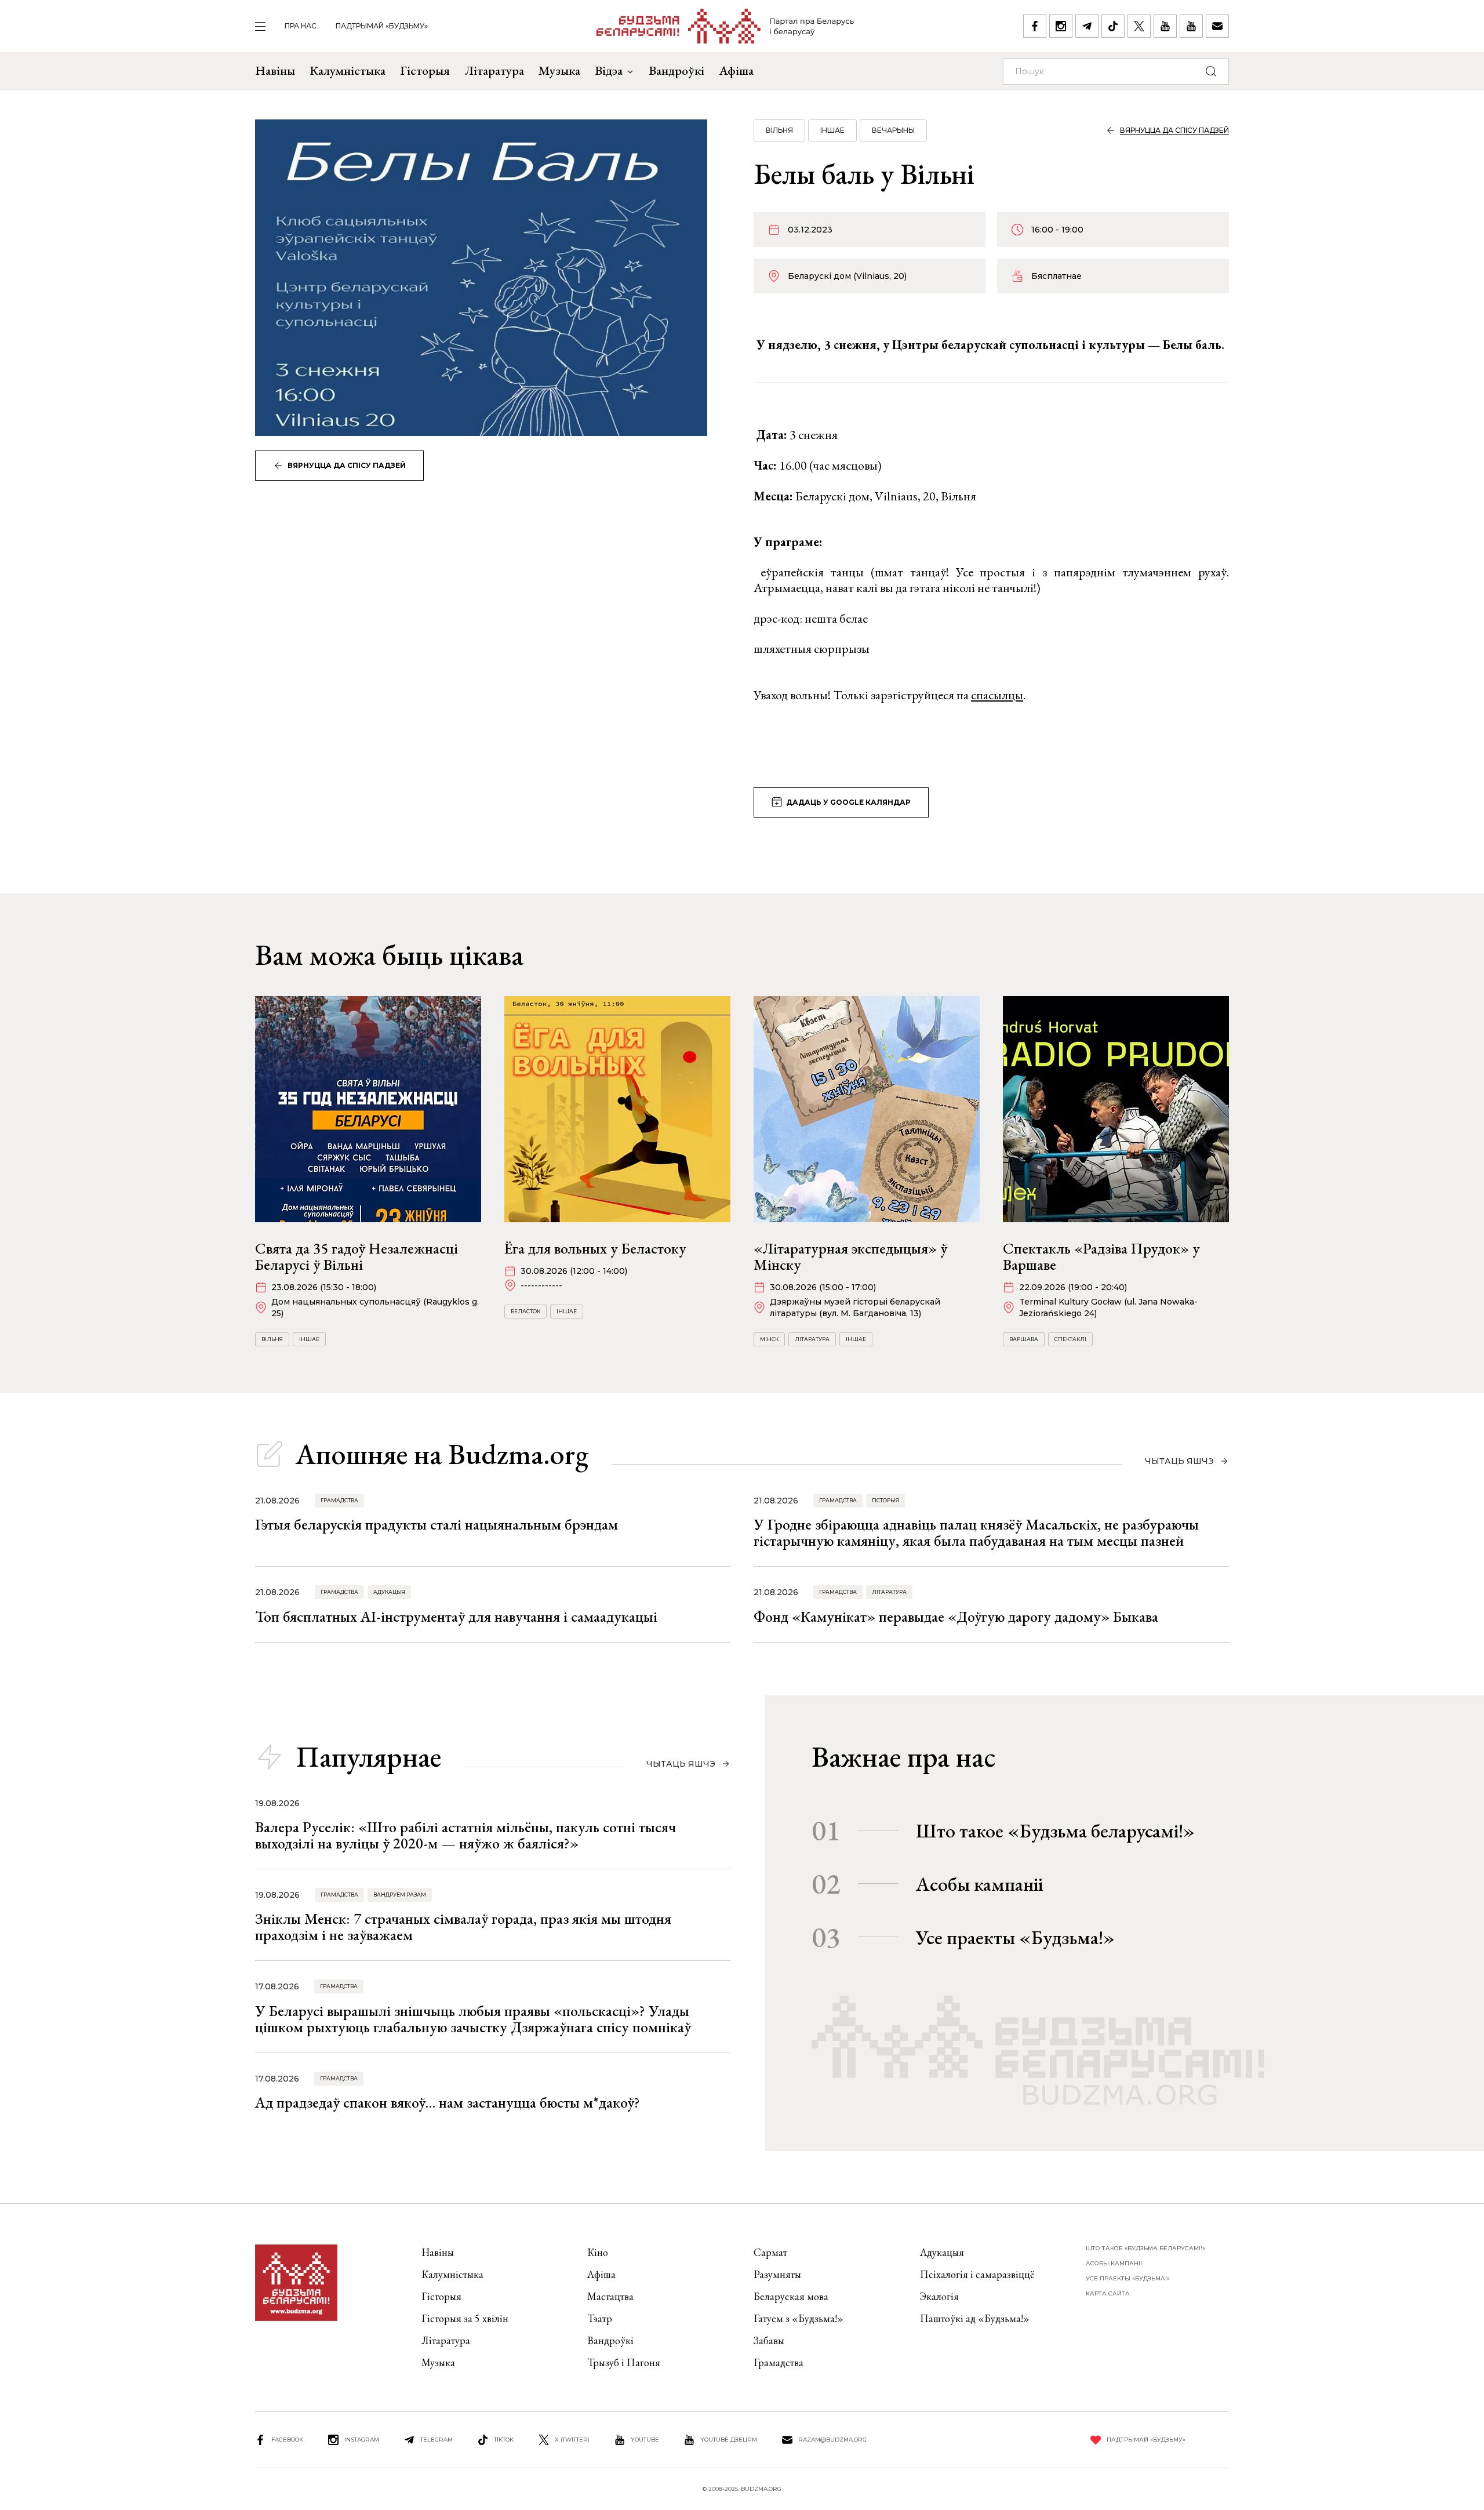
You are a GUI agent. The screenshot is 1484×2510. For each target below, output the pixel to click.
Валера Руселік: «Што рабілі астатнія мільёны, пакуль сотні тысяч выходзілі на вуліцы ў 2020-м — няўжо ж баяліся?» (465, 1835)
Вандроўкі (676, 70)
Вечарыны (893, 130)
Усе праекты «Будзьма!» (1015, 1937)
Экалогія (939, 2296)
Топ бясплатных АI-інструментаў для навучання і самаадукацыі (456, 1617)
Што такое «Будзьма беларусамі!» (1055, 1830)
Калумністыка (348, 70)
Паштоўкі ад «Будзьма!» (975, 2318)
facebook (287, 2440)
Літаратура (494, 70)
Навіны (275, 70)
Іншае (832, 130)
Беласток (525, 1311)
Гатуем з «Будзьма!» (799, 2318)
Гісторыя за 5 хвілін (465, 2318)
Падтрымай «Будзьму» (382, 26)
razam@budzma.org (832, 2440)
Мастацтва (610, 2296)
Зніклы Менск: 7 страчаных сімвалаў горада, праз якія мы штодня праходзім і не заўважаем (463, 1927)
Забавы (769, 2340)
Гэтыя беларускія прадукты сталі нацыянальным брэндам (437, 1524)
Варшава (1024, 1339)
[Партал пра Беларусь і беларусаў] (725, 26)
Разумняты (777, 2274)
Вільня (779, 130)
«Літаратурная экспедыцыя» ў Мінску (850, 1256)
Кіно (598, 2252)
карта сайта (1108, 2293)
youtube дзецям (729, 2440)
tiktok (504, 2440)
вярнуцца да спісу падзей (347, 465)
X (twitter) (572, 2440)
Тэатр (600, 2318)
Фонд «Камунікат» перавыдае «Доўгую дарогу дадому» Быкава (956, 1617)
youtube (645, 2440)
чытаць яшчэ (1179, 1461)
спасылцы (997, 695)
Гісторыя (425, 70)
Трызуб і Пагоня (624, 2362)
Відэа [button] (609, 70)
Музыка (559, 70)
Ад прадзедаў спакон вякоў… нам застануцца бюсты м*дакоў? (448, 2102)
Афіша (736, 70)
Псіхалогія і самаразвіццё (977, 2274)
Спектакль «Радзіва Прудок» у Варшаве (1101, 1256)
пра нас (301, 26)
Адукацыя (389, 1592)
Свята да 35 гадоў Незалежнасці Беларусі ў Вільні (357, 1256)
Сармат (770, 2252)
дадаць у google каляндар (848, 802)
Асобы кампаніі (979, 1884)
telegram (437, 2440)
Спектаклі (1070, 1339)
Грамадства (339, 1500)
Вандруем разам (400, 1895)
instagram (362, 2440)
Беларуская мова (791, 2296)
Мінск (769, 1339)
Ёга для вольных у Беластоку (595, 1248)
